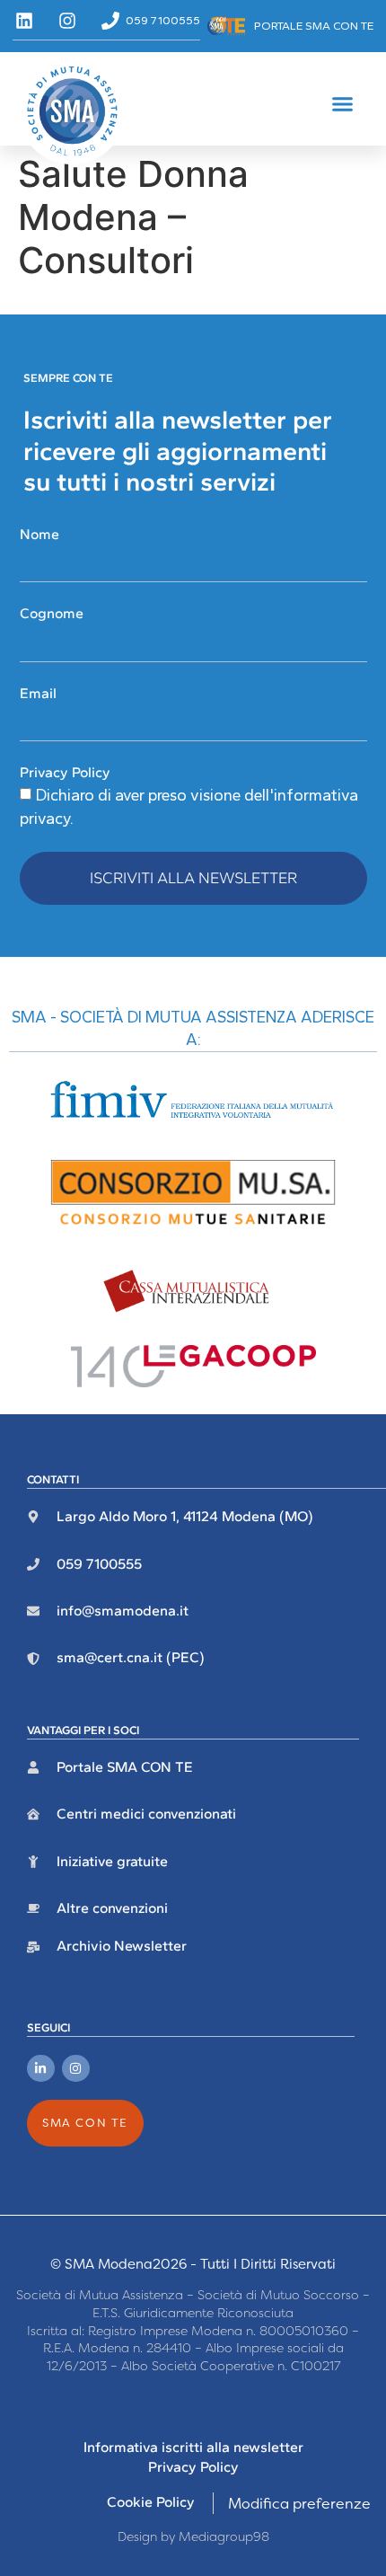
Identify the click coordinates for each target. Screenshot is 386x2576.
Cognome (52, 613)
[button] (343, 103)
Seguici (48, 2027)
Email (38, 693)
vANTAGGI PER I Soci (83, 1730)
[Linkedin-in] (41, 2069)
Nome (39, 534)
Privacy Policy (65, 772)
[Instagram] (76, 2069)
